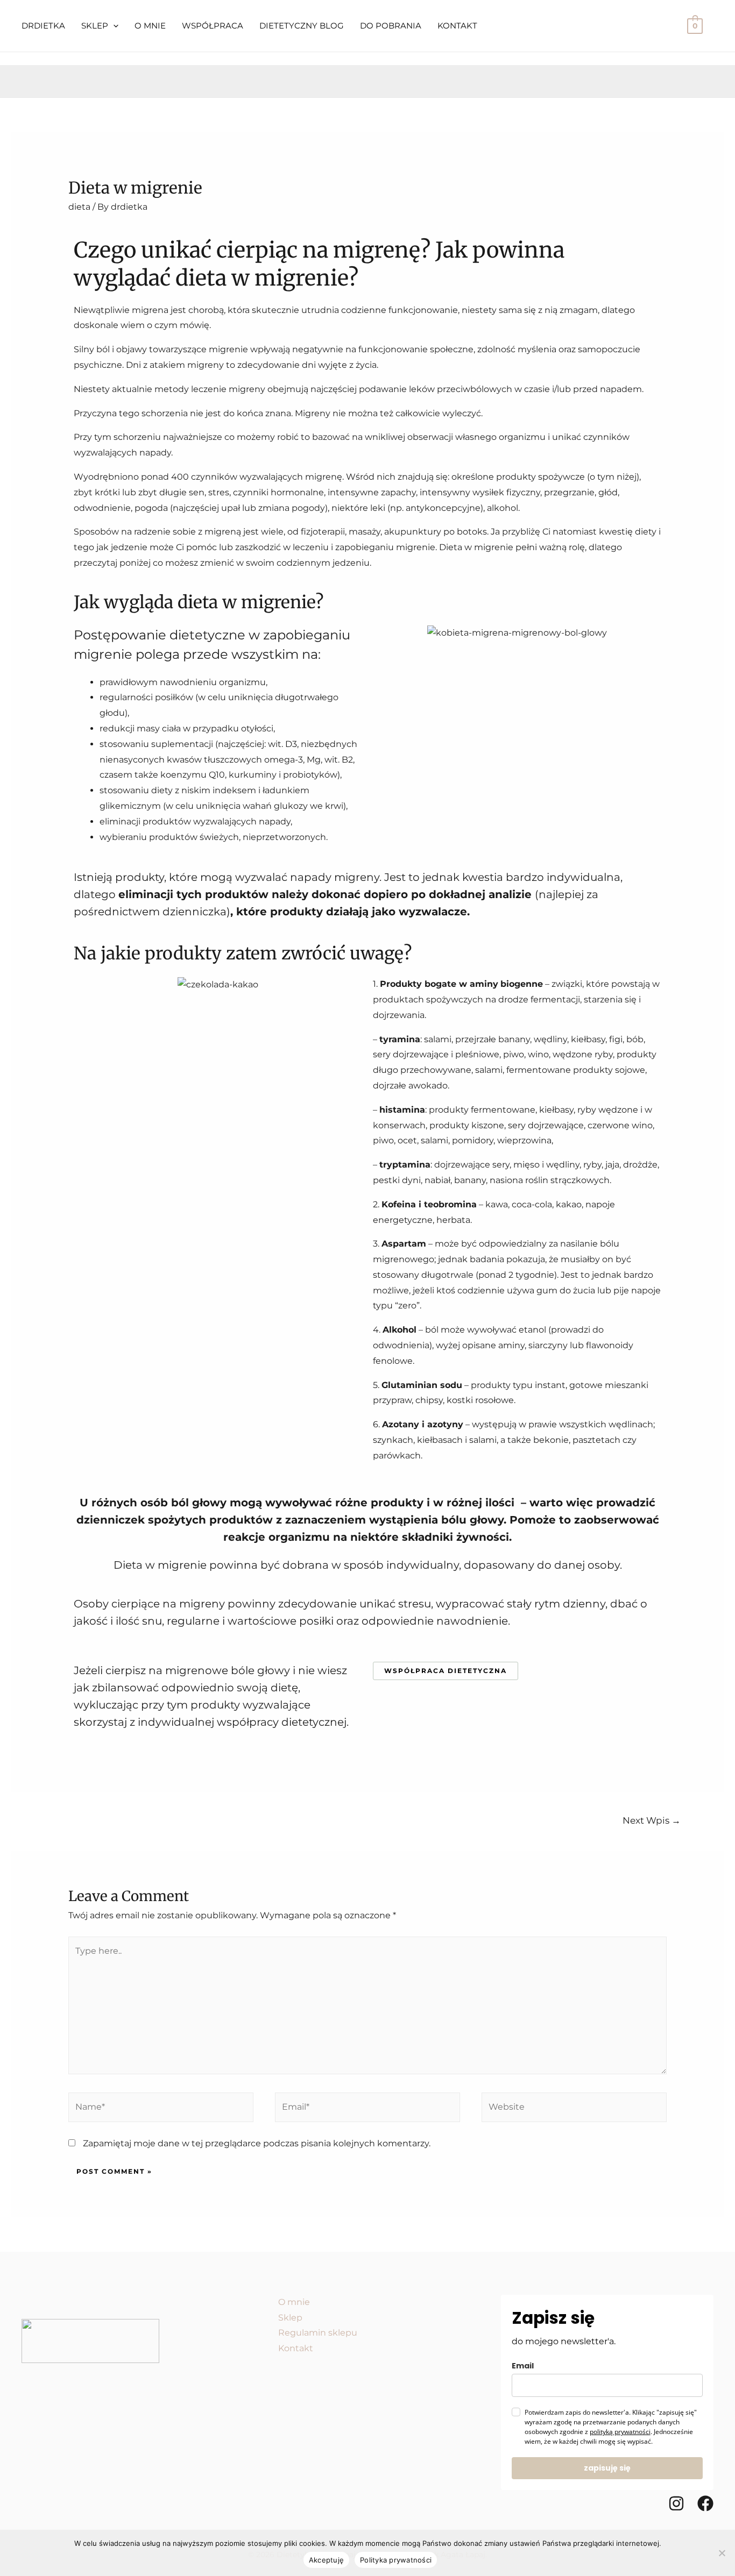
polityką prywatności (620, 2432)
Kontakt (457, 26)
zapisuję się (607, 2468)
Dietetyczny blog (302, 26)
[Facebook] (705, 2503)
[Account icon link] (663, 26)
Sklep (95, 26)
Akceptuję (326, 2560)
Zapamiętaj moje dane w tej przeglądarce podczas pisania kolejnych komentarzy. (257, 2143)
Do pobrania (391, 26)
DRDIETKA (43, 26)
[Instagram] (676, 2503)
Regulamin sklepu (318, 2333)
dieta (79, 207)
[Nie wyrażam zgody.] (722, 2553)
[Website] (574, 2109)
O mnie (150, 26)
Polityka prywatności (396, 2560)
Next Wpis (652, 1820)
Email (523, 2366)
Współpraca (213, 26)
